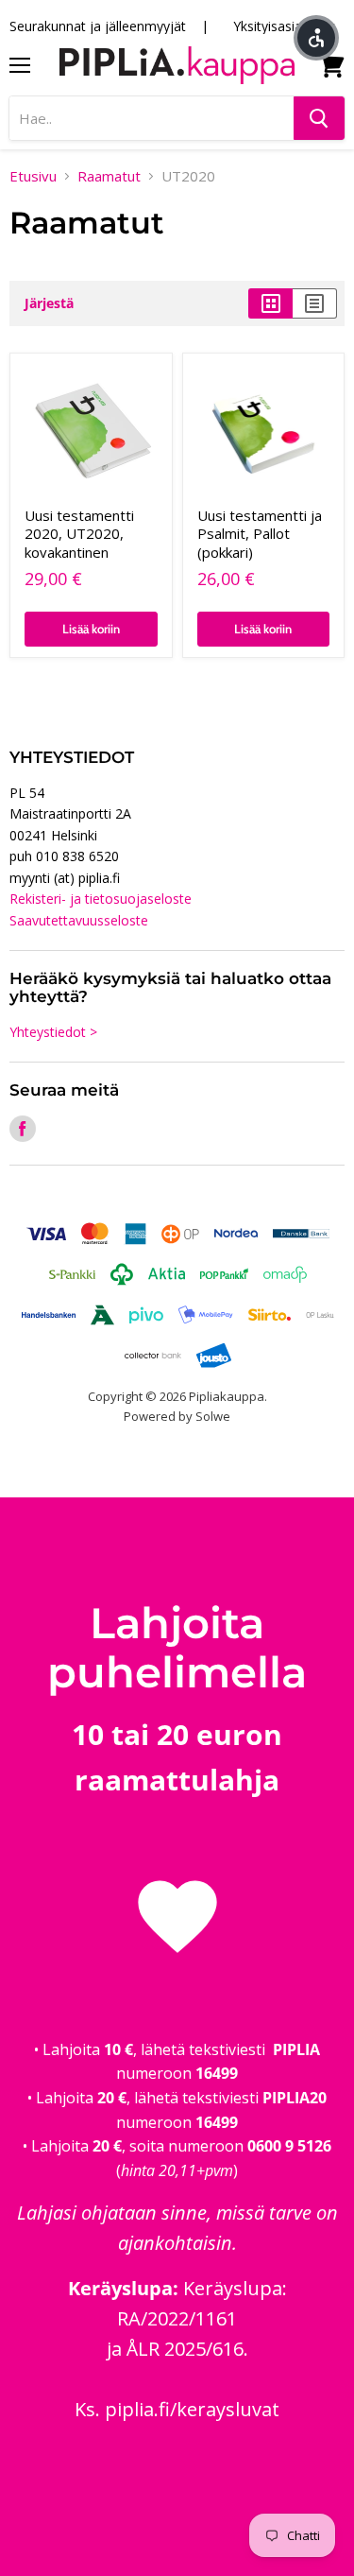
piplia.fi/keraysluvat (192, 2409)
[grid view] (270, 303)
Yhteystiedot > (53, 1032)
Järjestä (49, 303)
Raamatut (109, 176)
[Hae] (319, 118)
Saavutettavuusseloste (79, 920)
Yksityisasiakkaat (284, 26)
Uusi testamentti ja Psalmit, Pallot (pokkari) (260, 534)
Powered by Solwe (177, 1416)
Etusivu (33, 176)
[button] (316, 38)
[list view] (315, 303)
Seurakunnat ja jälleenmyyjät (98, 26)
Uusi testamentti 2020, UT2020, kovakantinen (79, 534)
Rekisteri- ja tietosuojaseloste (101, 899)
